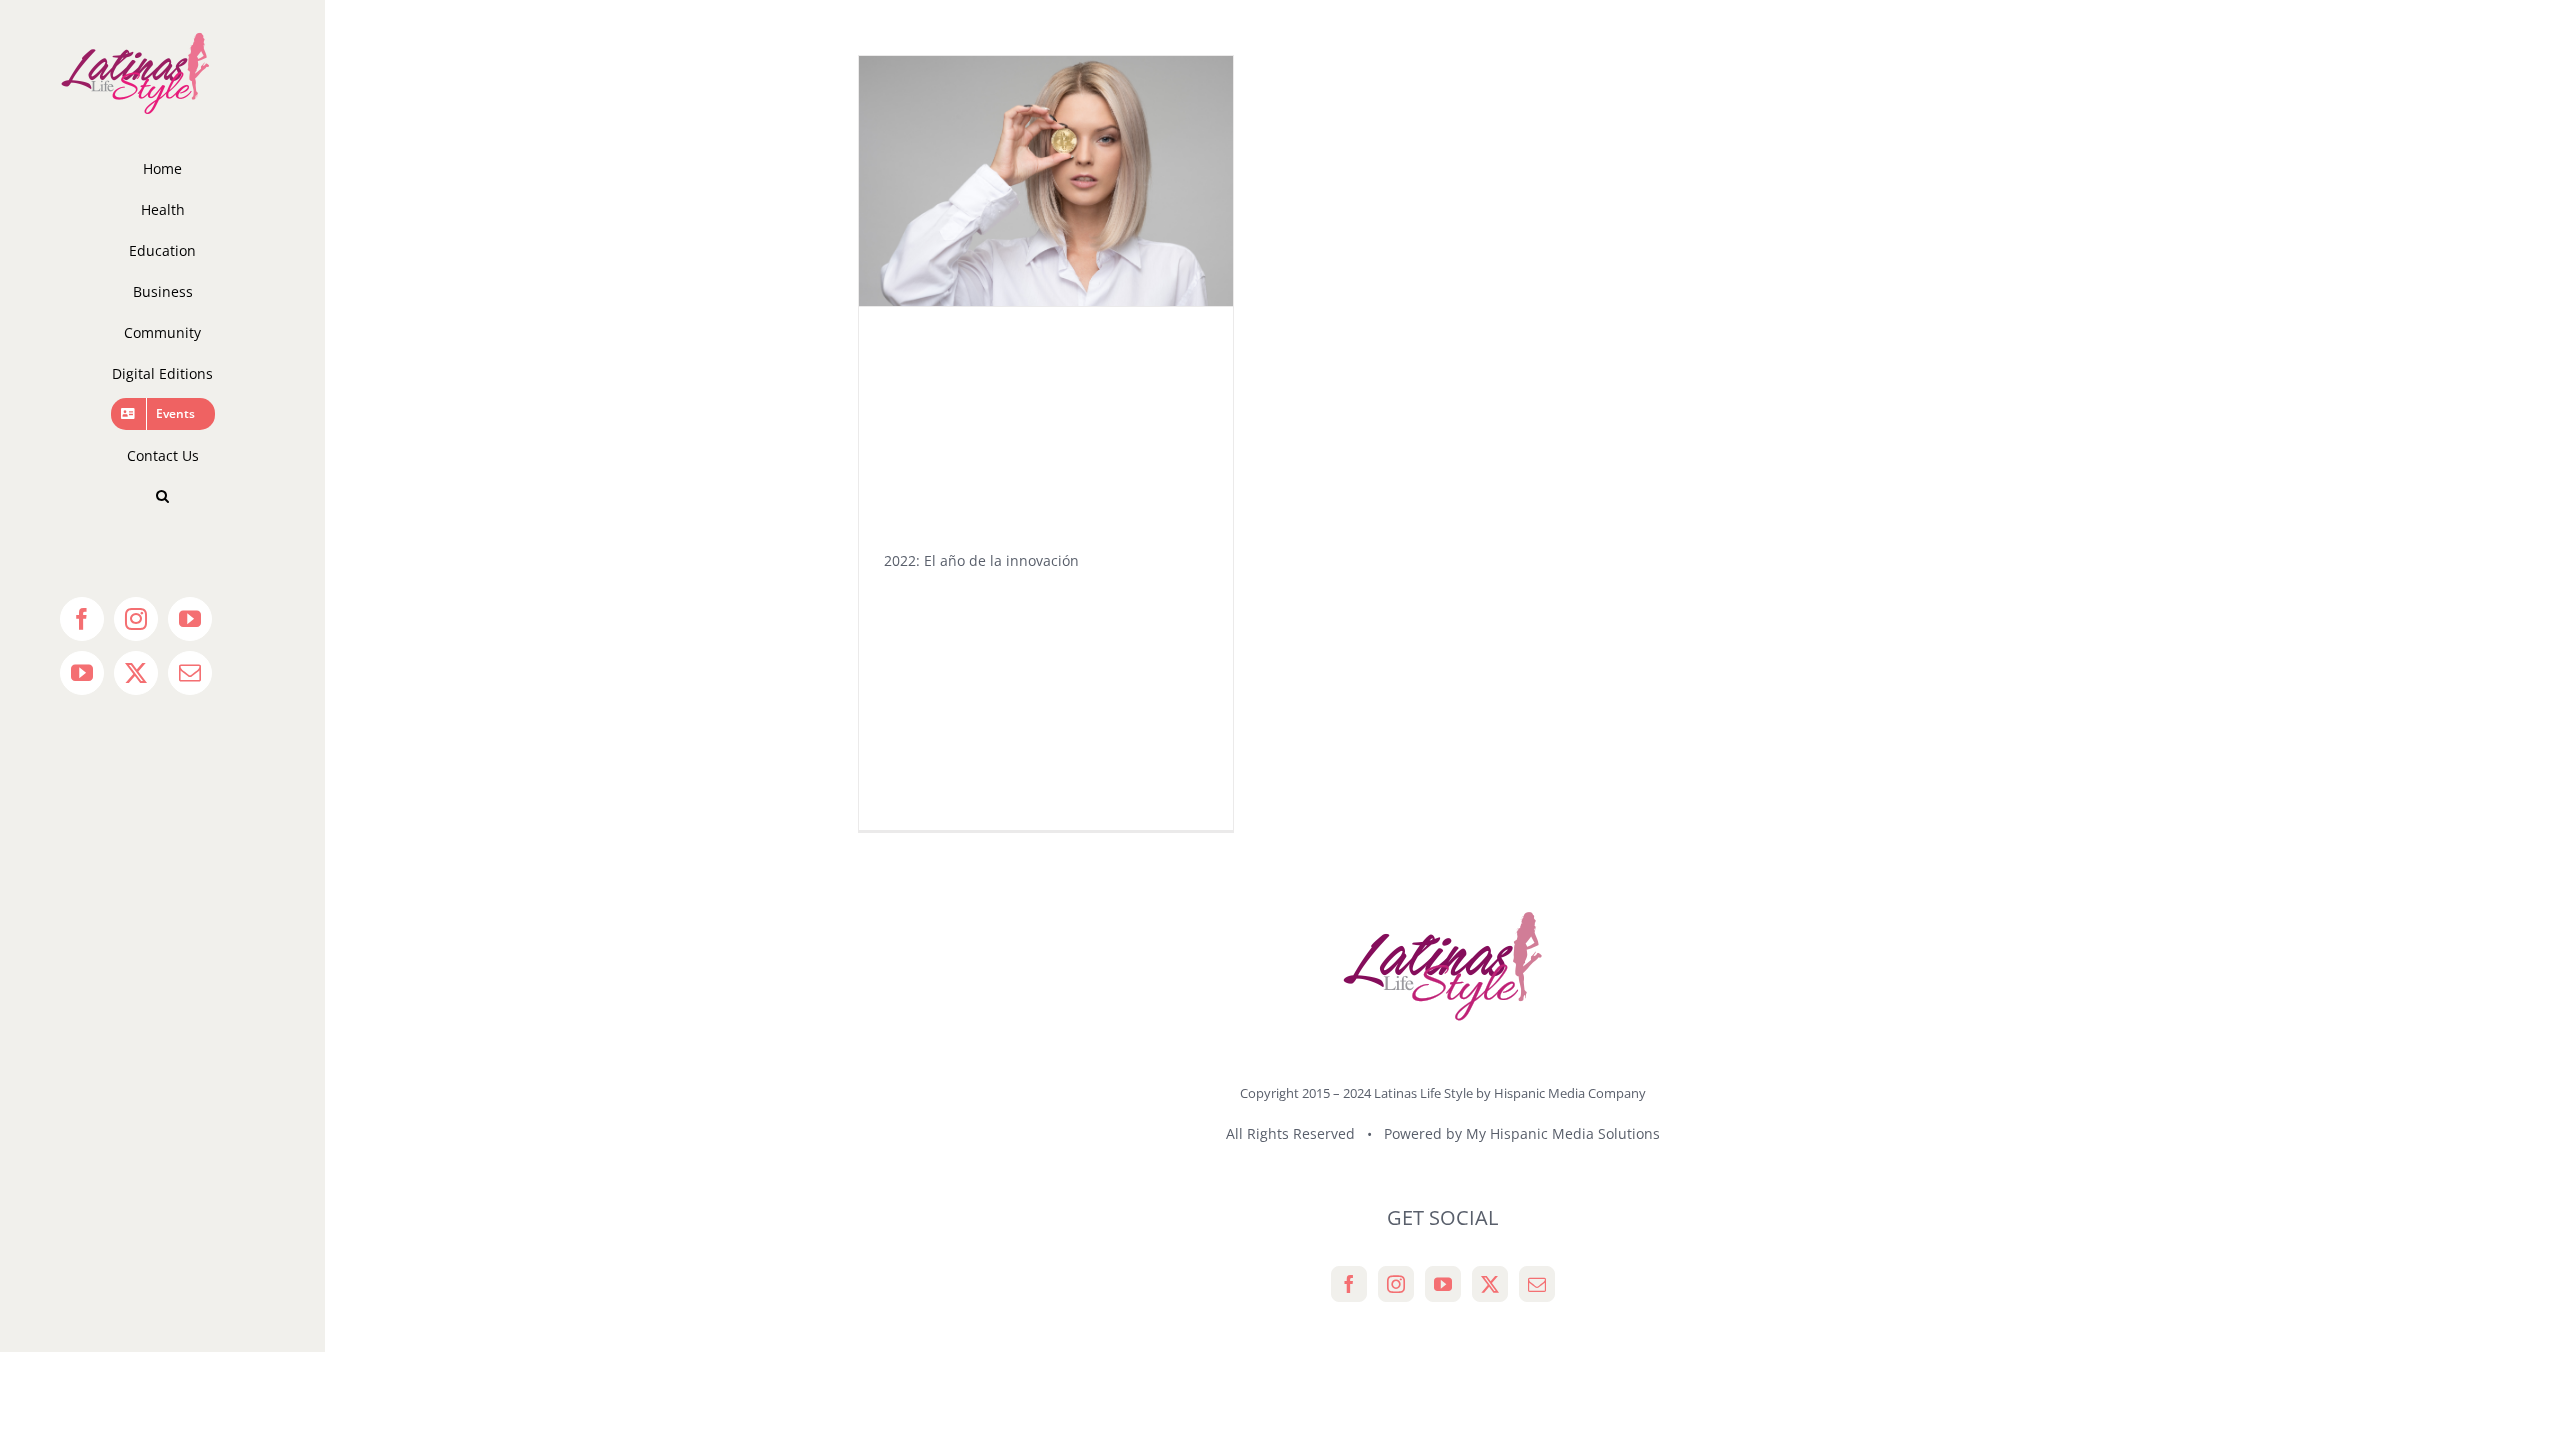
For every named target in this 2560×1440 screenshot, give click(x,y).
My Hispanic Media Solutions (1563, 1133)
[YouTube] (1443, 1284)
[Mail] (1537, 1284)
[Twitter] (1490, 1284)
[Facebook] (1349, 1284)
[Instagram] (1396, 1284)
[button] (162, 496)
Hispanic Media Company (1570, 1093)
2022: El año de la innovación (981, 560)
